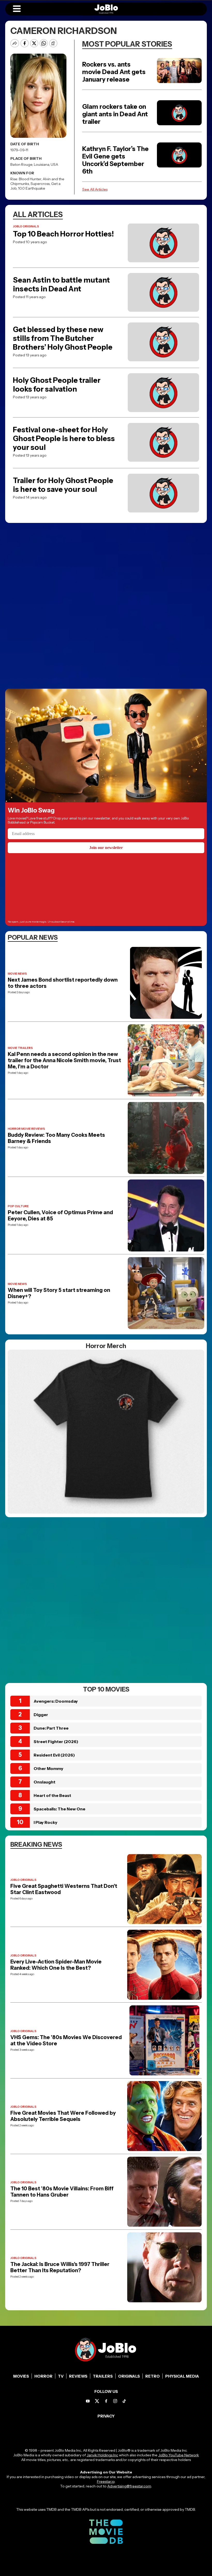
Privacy (106, 2416)
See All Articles (95, 189)
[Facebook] (106, 2401)
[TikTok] (124, 2401)
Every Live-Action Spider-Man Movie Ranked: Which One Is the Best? (56, 1965)
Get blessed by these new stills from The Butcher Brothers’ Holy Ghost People (63, 338)
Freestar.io (106, 2481)
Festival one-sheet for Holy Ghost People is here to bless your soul (64, 438)
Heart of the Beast (52, 1795)
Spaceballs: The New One (59, 1809)
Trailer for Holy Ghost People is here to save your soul (63, 485)
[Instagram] (115, 2401)
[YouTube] (88, 2401)
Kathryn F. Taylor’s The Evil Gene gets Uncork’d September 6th (115, 160)
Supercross (40, 184)
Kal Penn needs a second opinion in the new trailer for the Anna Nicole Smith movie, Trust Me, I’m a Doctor (64, 1060)
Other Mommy (48, 1768)
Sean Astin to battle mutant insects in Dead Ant (61, 284)
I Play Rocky (46, 1822)
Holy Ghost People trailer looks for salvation (57, 385)
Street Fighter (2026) (56, 1742)
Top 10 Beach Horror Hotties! (63, 234)
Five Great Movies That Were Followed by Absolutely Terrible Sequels (63, 2116)
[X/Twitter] (97, 2401)
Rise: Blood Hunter (26, 179)
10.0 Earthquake (32, 188)
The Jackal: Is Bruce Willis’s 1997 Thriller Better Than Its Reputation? (60, 2267)
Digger (41, 1715)
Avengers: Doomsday (56, 1701)
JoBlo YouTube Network (179, 2455)
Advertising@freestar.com (129, 2486)
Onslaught (44, 1782)
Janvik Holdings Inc (102, 2455)
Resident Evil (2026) (54, 1755)
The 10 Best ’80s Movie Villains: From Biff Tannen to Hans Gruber (62, 2192)
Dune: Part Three (51, 1728)
